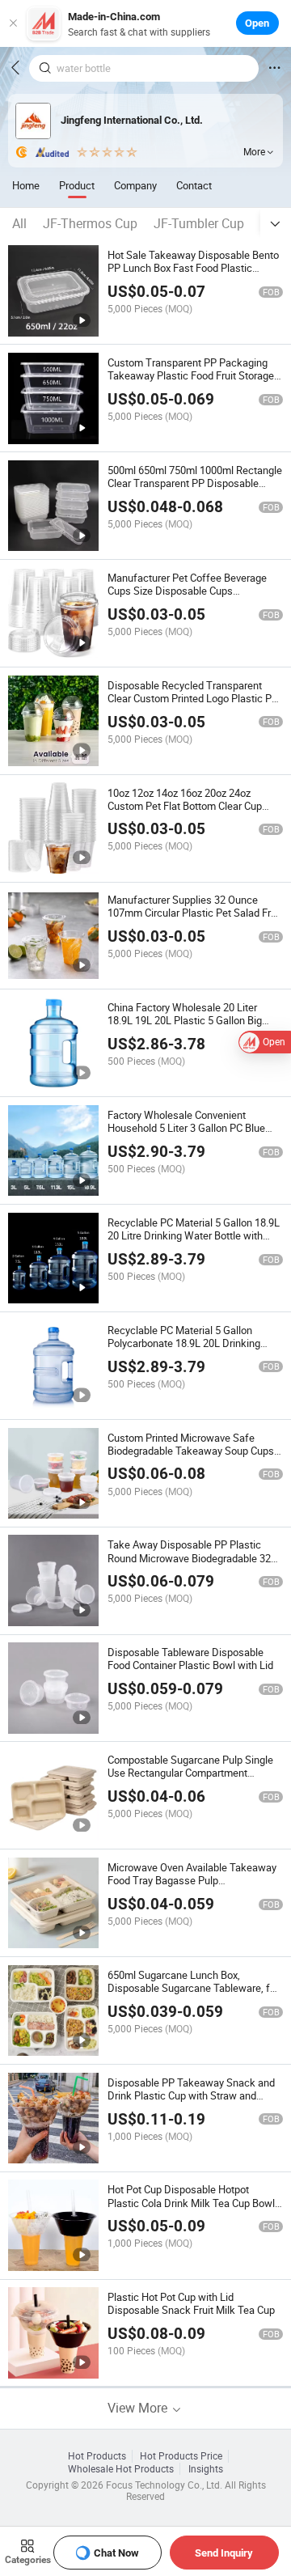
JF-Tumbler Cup (199, 223)
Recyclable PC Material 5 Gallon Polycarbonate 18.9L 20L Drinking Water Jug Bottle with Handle (184, 1343)
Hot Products (97, 2456)
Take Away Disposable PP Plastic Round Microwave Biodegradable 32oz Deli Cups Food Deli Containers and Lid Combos (194, 1564)
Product (77, 185)
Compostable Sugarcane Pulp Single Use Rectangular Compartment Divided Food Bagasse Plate (190, 1773)
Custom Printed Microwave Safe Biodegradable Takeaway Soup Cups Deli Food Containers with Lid (191, 1451)
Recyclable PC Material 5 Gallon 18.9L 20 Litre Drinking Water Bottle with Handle (194, 1235)
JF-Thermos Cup (90, 223)
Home (26, 185)
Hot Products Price (181, 2456)
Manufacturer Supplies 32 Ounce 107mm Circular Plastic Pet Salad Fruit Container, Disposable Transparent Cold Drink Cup (195, 919)
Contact (194, 185)
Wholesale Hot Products (121, 2469)
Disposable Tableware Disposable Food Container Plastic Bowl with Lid (190, 1659)
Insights (206, 2469)
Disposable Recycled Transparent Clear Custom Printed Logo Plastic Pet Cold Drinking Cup (194, 698)
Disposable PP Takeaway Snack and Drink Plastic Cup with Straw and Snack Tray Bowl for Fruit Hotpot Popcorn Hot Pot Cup (191, 2102)
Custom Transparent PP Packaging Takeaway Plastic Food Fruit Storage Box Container (191, 375)
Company (135, 185)
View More (139, 2408)
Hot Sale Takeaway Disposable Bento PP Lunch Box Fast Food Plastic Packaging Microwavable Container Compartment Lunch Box (193, 274)
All (19, 223)
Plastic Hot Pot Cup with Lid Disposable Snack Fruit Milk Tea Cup (191, 2303)
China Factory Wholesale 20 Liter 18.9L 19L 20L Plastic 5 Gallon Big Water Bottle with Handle (185, 1020)
